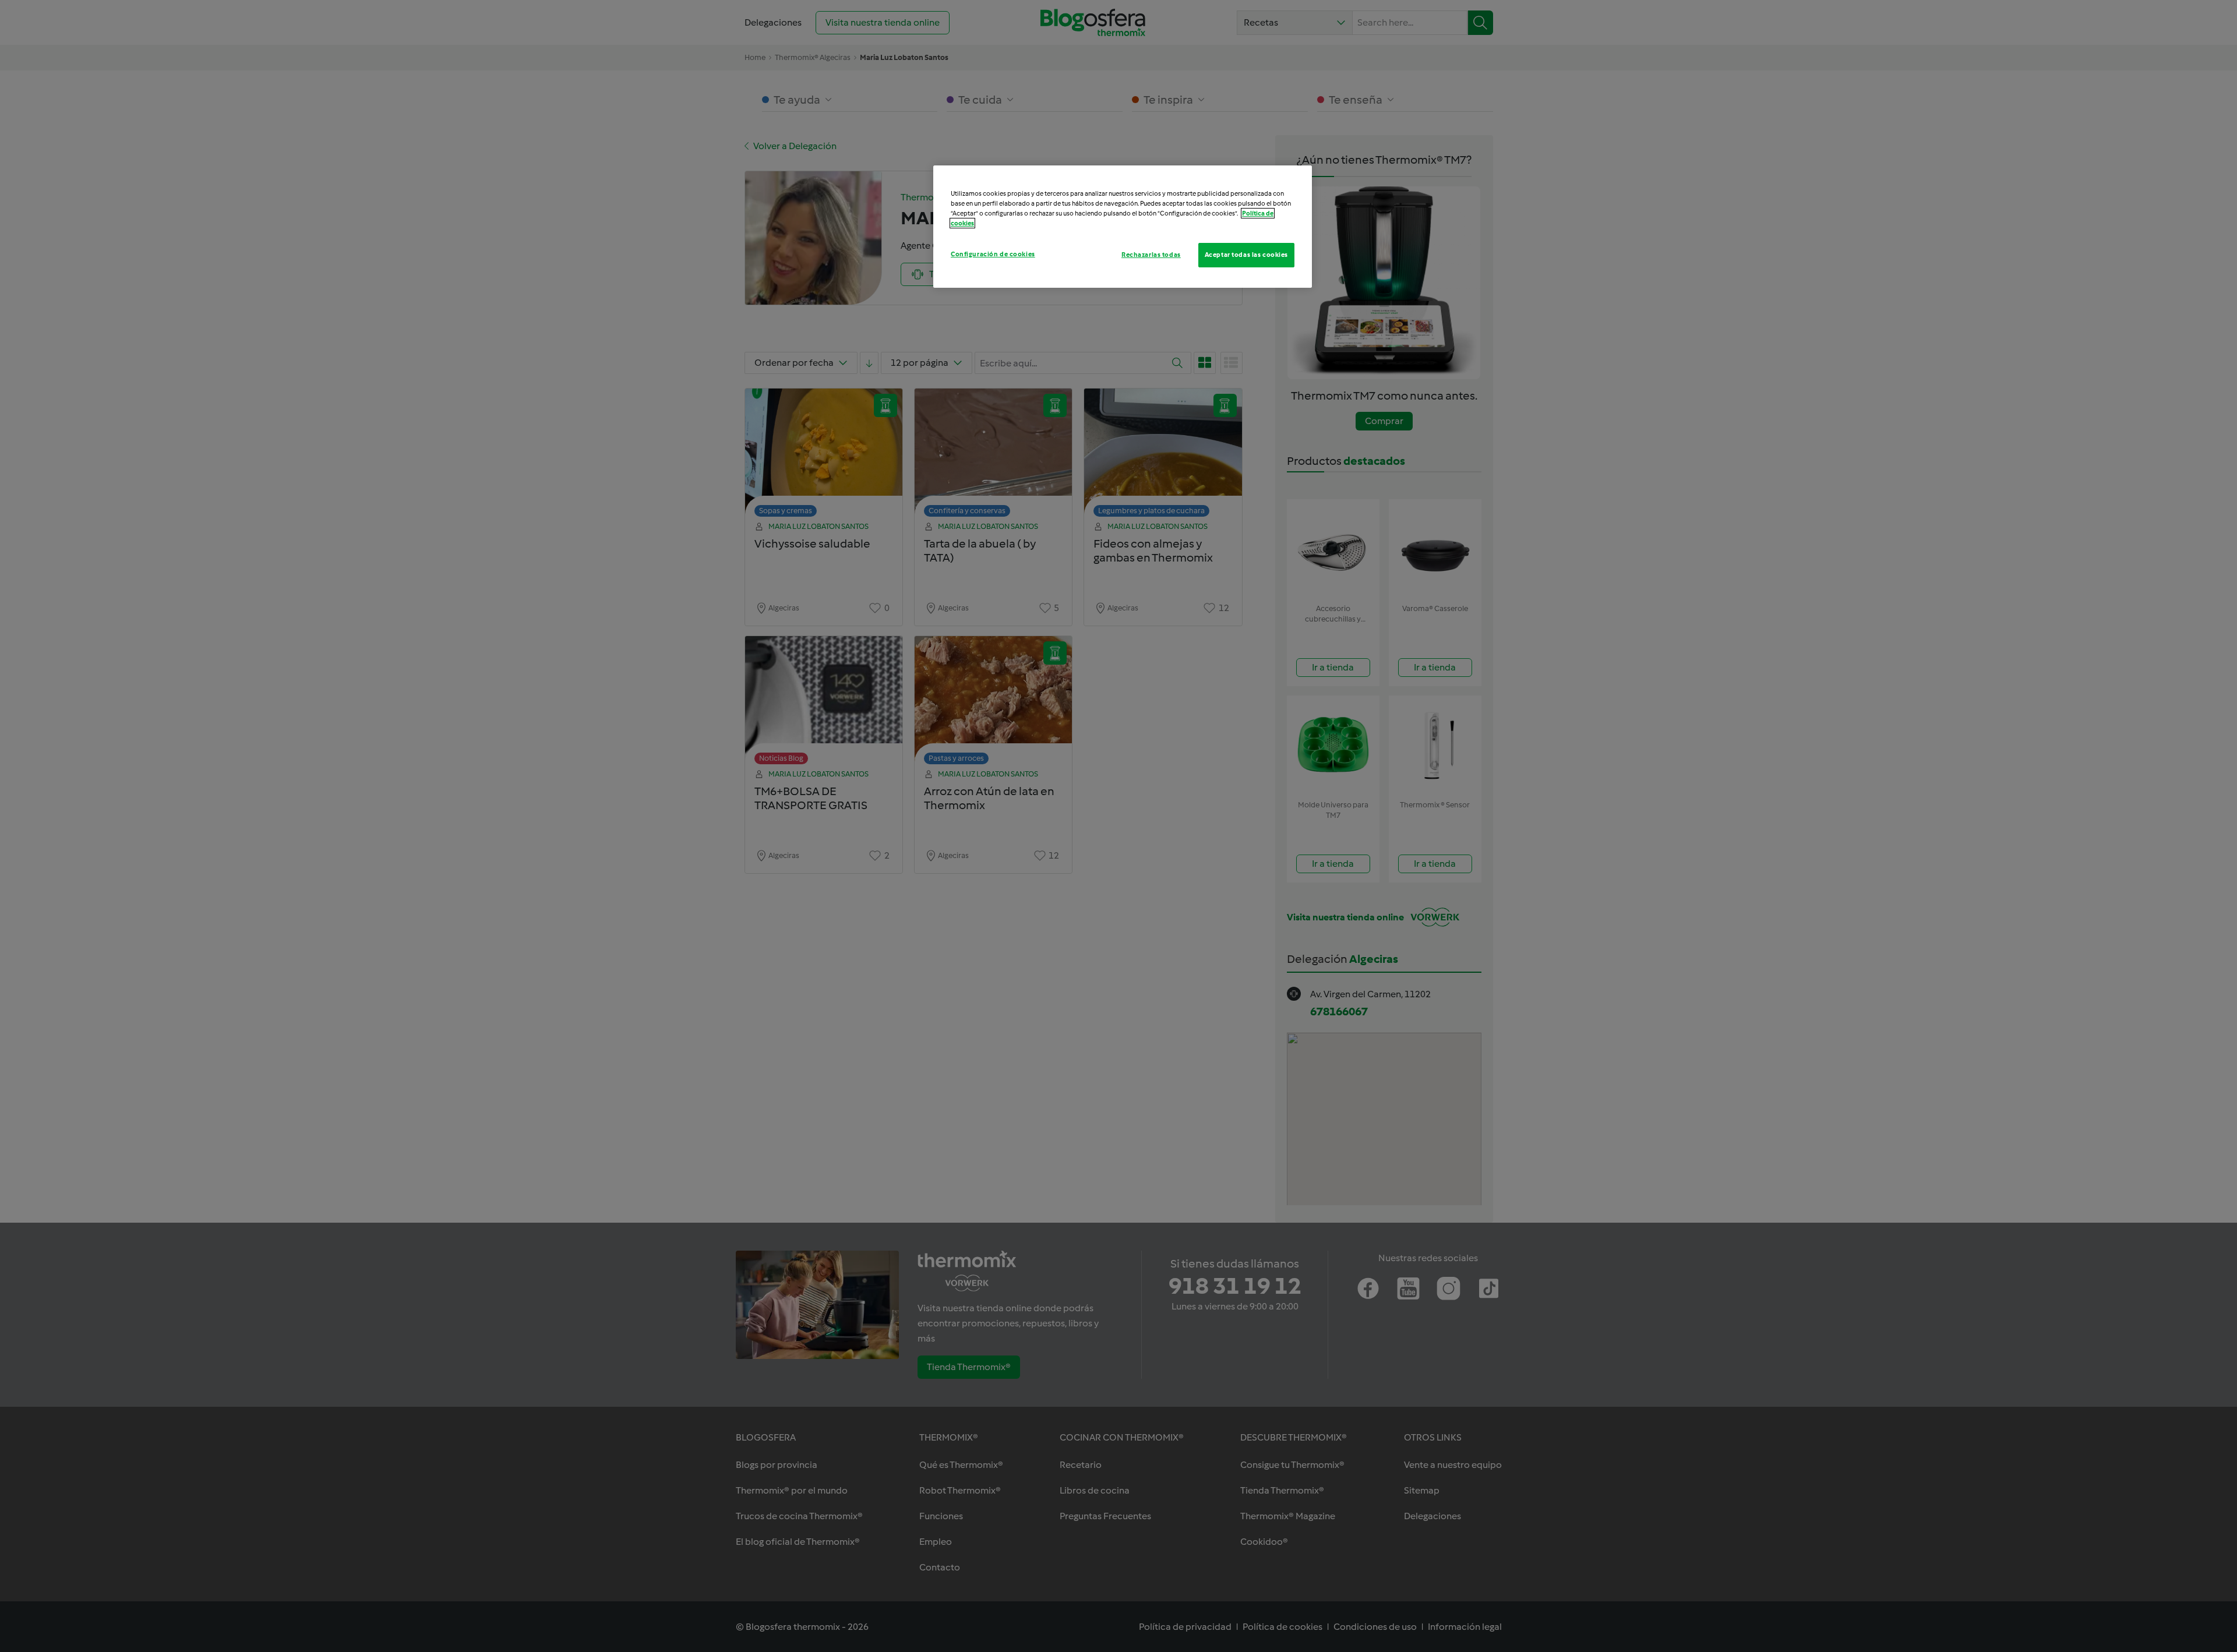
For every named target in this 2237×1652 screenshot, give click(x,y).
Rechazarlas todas (1151, 255)
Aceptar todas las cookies (1246, 255)
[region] (1123, 227)
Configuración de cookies (993, 254)
